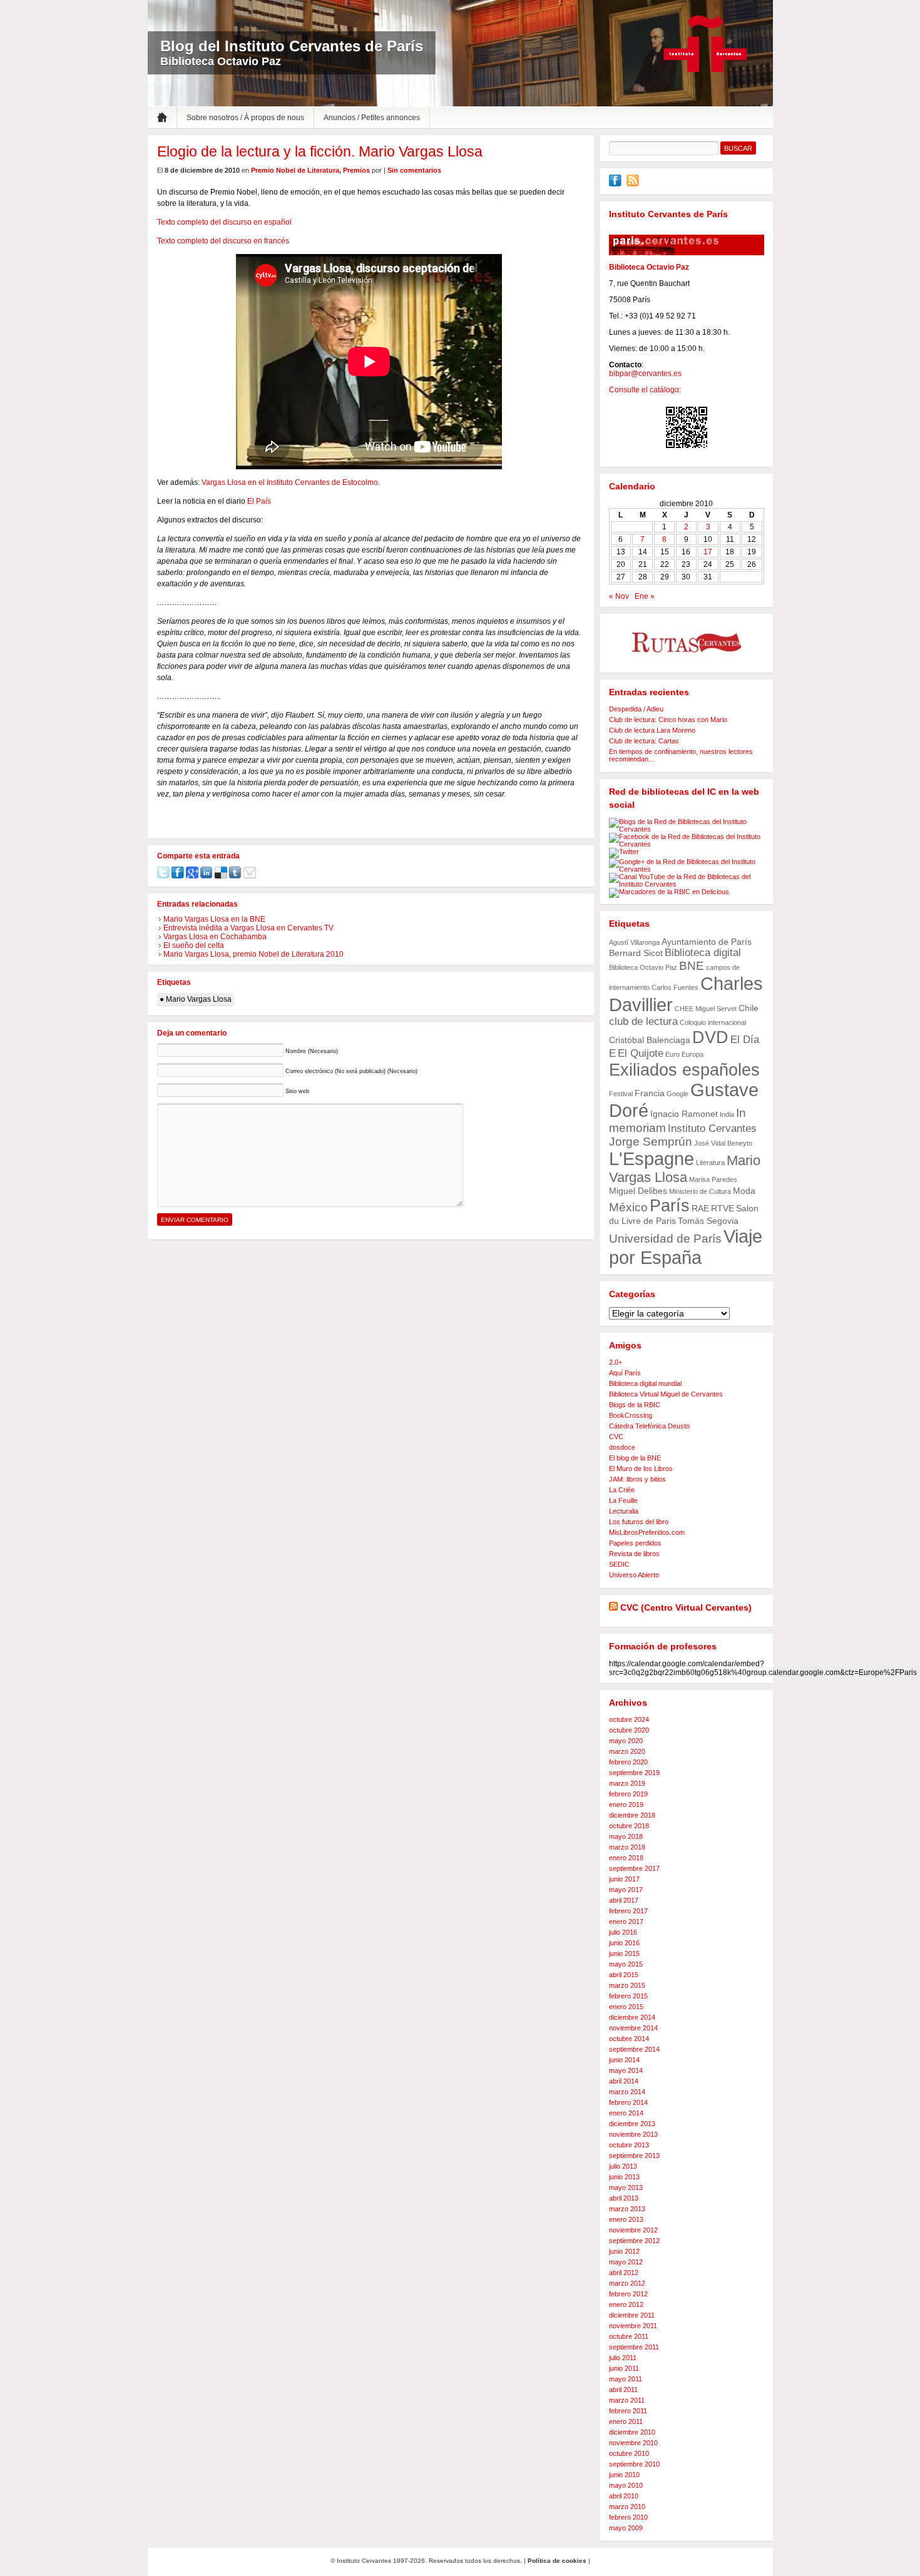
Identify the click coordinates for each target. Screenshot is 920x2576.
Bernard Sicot (636, 953)
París (670, 1205)
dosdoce (622, 1447)
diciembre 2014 (632, 2017)
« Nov (619, 596)
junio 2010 (624, 2475)
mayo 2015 (626, 1964)
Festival (621, 1094)
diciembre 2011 (632, 2315)
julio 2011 (623, 2358)
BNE (692, 966)
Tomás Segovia (708, 1221)
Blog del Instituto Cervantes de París (292, 46)
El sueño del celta (194, 945)
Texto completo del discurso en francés (223, 241)
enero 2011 (626, 2421)
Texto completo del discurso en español (224, 222)
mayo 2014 (626, 2070)
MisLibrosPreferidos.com (647, 1532)
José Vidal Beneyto (723, 1143)
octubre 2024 (629, 1719)
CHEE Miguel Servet (706, 1009)
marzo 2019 (627, 1783)
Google (677, 1094)
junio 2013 (624, 2177)
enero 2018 (626, 1858)
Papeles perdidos (635, 1543)
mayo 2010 (626, 2485)
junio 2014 (624, 2060)
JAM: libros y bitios (637, 1479)
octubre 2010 (629, 2453)
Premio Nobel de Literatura (295, 170)
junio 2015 (624, 1953)
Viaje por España (686, 1247)
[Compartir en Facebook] (178, 876)
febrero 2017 (628, 1911)
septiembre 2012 (634, 2241)
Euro (672, 1054)
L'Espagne (652, 1159)
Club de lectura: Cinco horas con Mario (668, 720)
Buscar (738, 148)
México (628, 1207)
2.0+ (616, 1362)
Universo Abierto (634, 1575)
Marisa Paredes (713, 1179)
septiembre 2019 (634, 1773)
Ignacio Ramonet (684, 1114)
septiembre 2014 (634, 2049)
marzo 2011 (627, 2400)
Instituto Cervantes (705, 44)
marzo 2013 (627, 2209)
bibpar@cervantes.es (645, 374)
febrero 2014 (628, 2102)
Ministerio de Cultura (700, 1191)
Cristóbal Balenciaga (650, 1040)
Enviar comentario (195, 1220)
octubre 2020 (629, 1730)
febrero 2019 (628, 1794)
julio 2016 (623, 1932)
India (727, 1114)
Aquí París (625, 1373)
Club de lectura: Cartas (644, 741)
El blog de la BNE (635, 1458)
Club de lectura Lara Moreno (652, 730)
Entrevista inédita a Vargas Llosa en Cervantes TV (248, 928)
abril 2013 (624, 2198)
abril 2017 (624, 1900)
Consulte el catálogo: (645, 390)
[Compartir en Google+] (192, 876)
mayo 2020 (626, 1741)
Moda (744, 1191)
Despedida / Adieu (636, 709)
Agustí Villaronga (634, 942)
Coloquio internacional (713, 1022)
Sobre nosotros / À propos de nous (245, 118)
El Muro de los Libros (641, 1469)
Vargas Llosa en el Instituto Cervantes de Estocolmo (290, 482)
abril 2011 (623, 2390)
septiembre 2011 (634, 2347)
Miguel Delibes (638, 1191)
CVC (616, 1437)
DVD (710, 1037)
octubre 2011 (629, 2336)
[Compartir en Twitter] (163, 876)
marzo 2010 (627, 2507)
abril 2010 (624, 2496)
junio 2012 (624, 2251)
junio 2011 (624, 2368)
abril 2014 (624, 2081)
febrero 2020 (628, 1762)
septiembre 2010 (634, 2464)
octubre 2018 (629, 1826)
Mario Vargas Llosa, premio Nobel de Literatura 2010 (253, 954)
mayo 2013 (626, 2187)
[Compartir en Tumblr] (235, 876)
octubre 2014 (629, 2039)
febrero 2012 (628, 2294)
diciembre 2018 (632, 1815)
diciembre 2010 (632, 2432)
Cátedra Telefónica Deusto (649, 1426)
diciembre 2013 (632, 2124)
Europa (693, 1054)
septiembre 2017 (634, 1868)
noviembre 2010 (633, 2443)
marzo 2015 (627, 1985)
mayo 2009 (626, 2528)
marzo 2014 (627, 2092)
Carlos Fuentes (675, 987)
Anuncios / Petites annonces (372, 118)
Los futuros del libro (639, 1522)
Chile (749, 1008)
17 (708, 552)
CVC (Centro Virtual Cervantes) (686, 1607)
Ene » (645, 596)
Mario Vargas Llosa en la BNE (214, 919)
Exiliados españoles (684, 1070)
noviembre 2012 (633, 2230)
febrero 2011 (628, 2411)
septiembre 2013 (634, 2156)
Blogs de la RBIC (635, 1405)
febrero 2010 (628, 2517)
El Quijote (641, 1053)
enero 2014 (626, 2113)
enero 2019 (626, 1805)
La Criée (622, 1490)
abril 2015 (624, 1975)
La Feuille (623, 1500)
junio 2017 (624, 1879)
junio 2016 (624, 1943)
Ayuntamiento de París (707, 942)
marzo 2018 (627, 1847)
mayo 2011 (626, 2379)
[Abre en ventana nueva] (615, 184)
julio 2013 (623, 2166)
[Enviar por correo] (250, 876)
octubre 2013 (629, 2145)
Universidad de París (665, 1239)
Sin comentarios (414, 170)
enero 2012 (626, 2304)
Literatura (710, 1163)
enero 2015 (626, 2007)
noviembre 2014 (633, 2028)
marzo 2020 (627, 1751)
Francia (650, 1093)
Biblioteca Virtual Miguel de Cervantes (666, 1394)
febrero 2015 (628, 1996)
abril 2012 (624, 2273)
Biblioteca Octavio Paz (643, 967)
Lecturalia (624, 1511)
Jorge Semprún (651, 1142)
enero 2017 (626, 1922)
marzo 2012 (627, 2283)
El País (259, 501)
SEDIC (619, 1564)
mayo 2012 (626, 2262)
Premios (356, 170)
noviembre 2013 (633, 2134)
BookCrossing (631, 1415)
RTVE (723, 1208)
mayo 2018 (626, 1836)
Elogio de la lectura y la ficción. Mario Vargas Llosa (320, 151)
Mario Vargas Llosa (199, 999)
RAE (700, 1208)
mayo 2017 (626, 1890)
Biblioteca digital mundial (645, 1383)
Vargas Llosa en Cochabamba (215, 937)
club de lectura (643, 1021)
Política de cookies (557, 2561)
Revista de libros (634, 1554)
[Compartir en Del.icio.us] (221, 876)
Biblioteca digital (703, 953)
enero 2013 (626, 2219)
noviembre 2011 (633, 2326)
